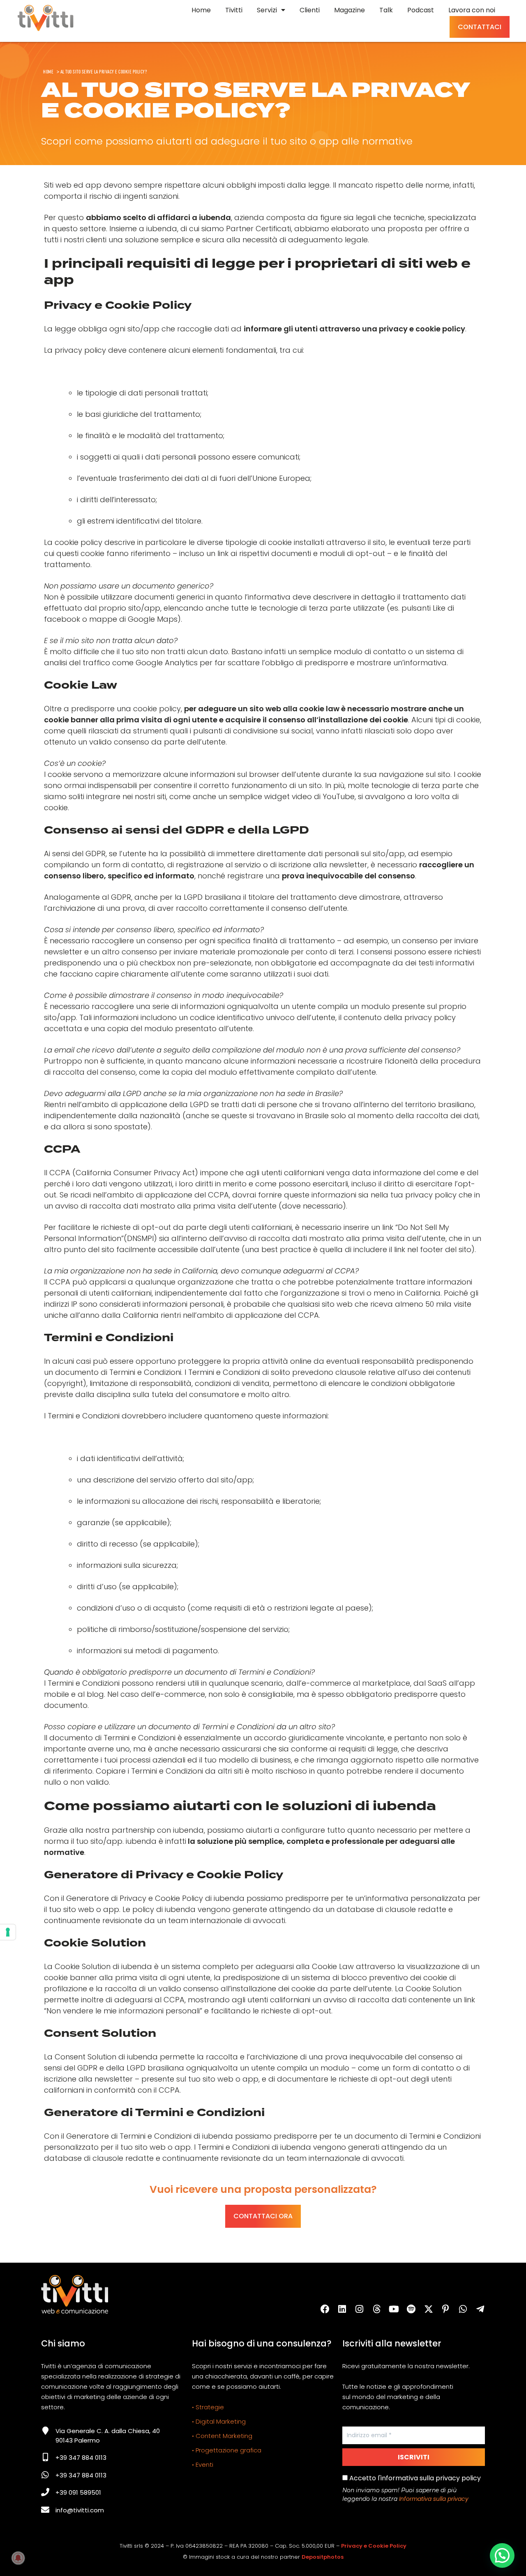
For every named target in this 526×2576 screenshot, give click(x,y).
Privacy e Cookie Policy (374, 2546)
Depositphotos (323, 2557)
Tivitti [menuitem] (234, 10)
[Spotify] (411, 2309)
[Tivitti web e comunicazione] (46, 18)
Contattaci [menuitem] (480, 27)
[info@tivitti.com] (45, 2510)
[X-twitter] (429, 2309)
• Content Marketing (222, 2436)
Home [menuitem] (201, 10)
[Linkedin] (342, 2309)
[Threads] (377, 2309)
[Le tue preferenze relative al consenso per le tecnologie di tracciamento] (8, 1932)
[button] (502, 2555)
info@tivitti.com (80, 2510)
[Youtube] (394, 2309)
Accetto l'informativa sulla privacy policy (414, 2478)
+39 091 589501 (78, 2492)
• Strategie (208, 2407)
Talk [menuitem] (386, 10)
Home (48, 71)
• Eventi (203, 2465)
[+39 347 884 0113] (45, 2457)
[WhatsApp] (463, 2309)
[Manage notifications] (18, 2558)
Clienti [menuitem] (310, 10)
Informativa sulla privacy (434, 2499)
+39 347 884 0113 (81, 2458)
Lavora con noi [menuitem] (472, 10)
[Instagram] (360, 2309)
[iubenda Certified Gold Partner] (234, 2515)
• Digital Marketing (219, 2421)
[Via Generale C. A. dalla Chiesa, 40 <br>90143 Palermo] (45, 2431)
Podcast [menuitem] (421, 10)
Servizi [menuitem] (267, 10)
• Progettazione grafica (227, 2450)
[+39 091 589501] (45, 2492)
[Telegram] (480, 2309)
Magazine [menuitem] (350, 10)
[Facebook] (325, 2309)
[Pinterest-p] (446, 2309)
